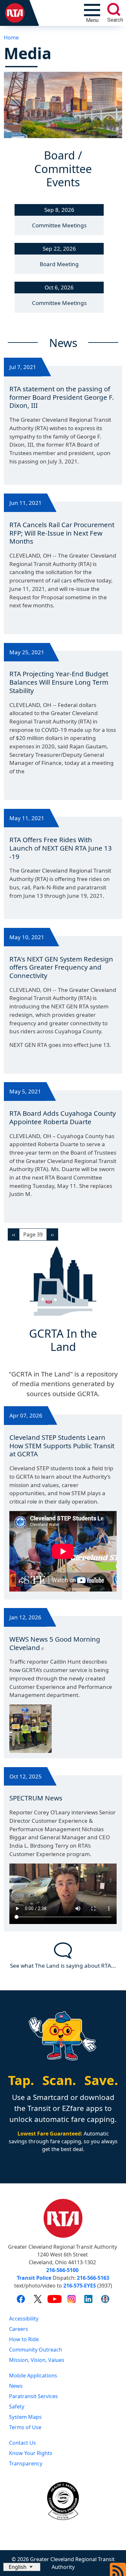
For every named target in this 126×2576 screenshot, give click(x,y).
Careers (19, 2329)
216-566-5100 (62, 2270)
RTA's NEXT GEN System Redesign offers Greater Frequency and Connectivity (61, 967)
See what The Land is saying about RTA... (63, 1966)
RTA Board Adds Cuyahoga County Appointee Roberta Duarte (63, 1117)
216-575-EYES (80, 2286)
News (16, 2386)
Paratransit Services (33, 2396)
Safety (17, 2407)
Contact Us (22, 2443)
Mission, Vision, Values (37, 2360)
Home (11, 38)
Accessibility (24, 2319)
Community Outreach (36, 2350)
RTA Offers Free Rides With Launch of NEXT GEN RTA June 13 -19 (61, 848)
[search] (114, 9)
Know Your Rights (31, 2453)
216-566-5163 (93, 2278)
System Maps (25, 2417)
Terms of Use (25, 2427)
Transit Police (34, 2278)
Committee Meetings (59, 225)
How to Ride (24, 2339)
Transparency (26, 2463)
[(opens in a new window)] (21, 2299)
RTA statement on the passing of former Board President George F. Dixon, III (62, 397)
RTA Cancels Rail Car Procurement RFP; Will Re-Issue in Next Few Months (62, 533)
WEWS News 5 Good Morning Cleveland (55, 1643)
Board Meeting (59, 264)
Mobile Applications (33, 2375)
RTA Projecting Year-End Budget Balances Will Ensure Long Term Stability (59, 682)
